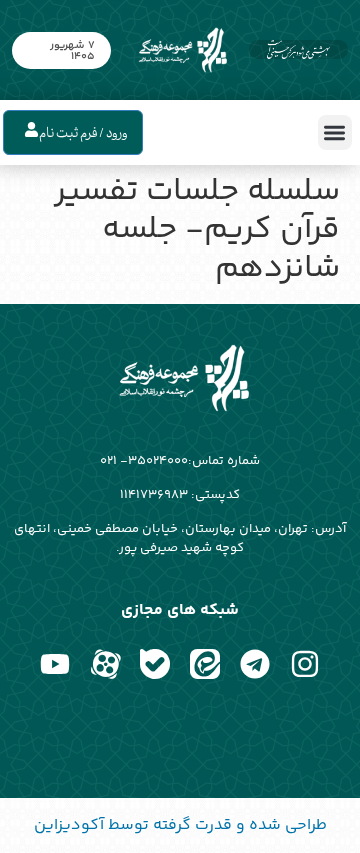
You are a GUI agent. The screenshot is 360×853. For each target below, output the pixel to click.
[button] (335, 132)
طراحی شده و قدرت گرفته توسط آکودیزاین (180, 825)
